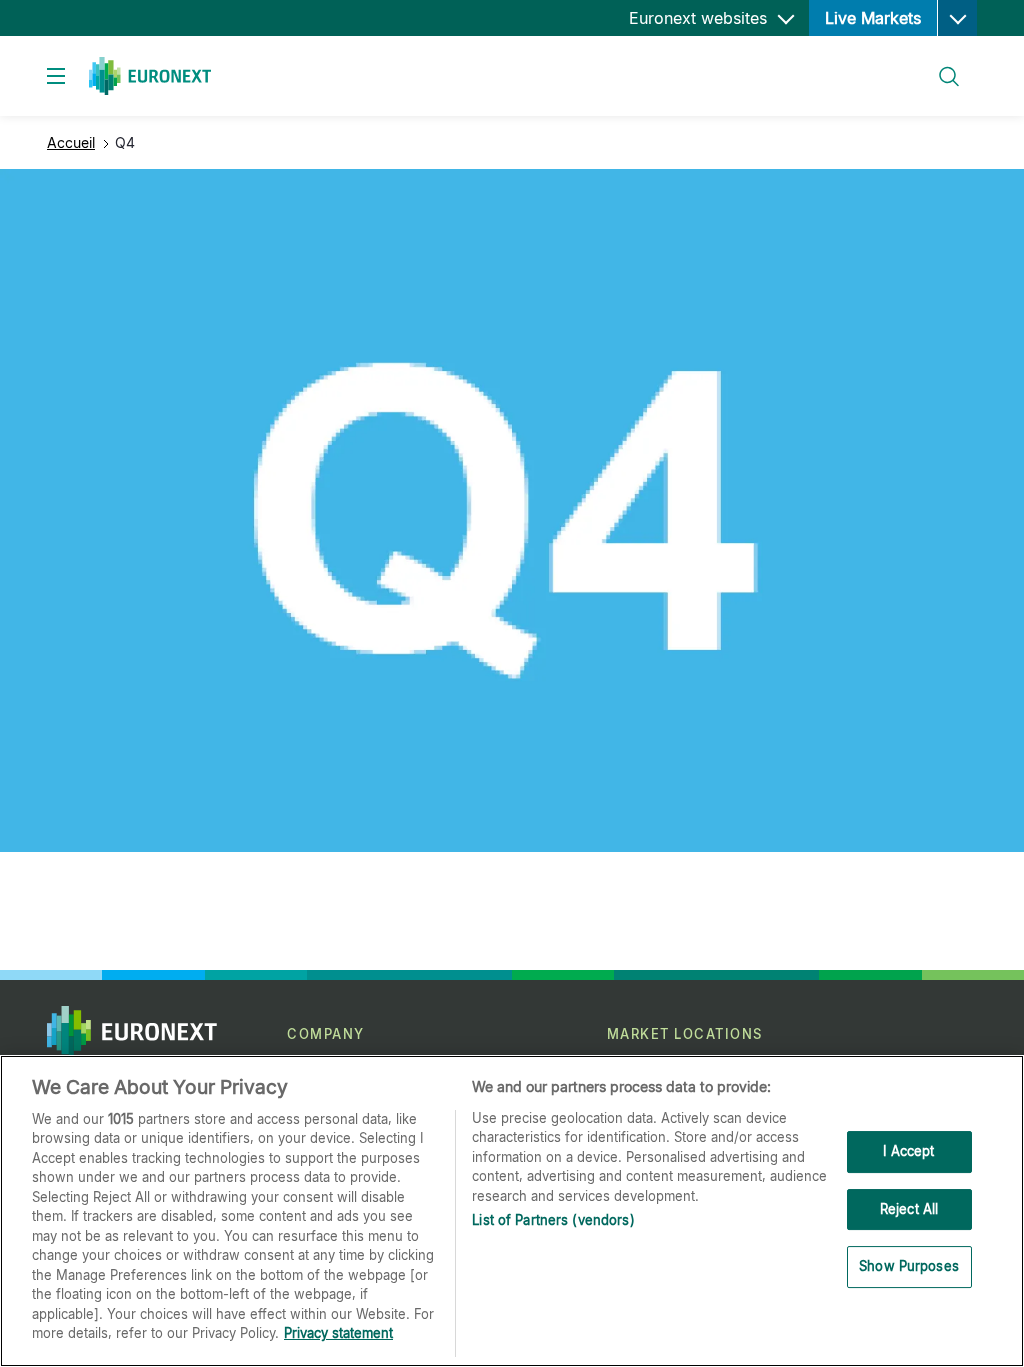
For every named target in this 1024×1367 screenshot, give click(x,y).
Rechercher (941, 64)
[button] (957, 18)
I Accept (908, 1151)
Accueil (71, 142)
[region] (512, 1211)
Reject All (909, 1209)
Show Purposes (909, 1266)
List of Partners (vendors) (553, 1220)
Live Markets (873, 18)
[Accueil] (150, 76)
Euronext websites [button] (700, 18)
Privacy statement (338, 1333)
